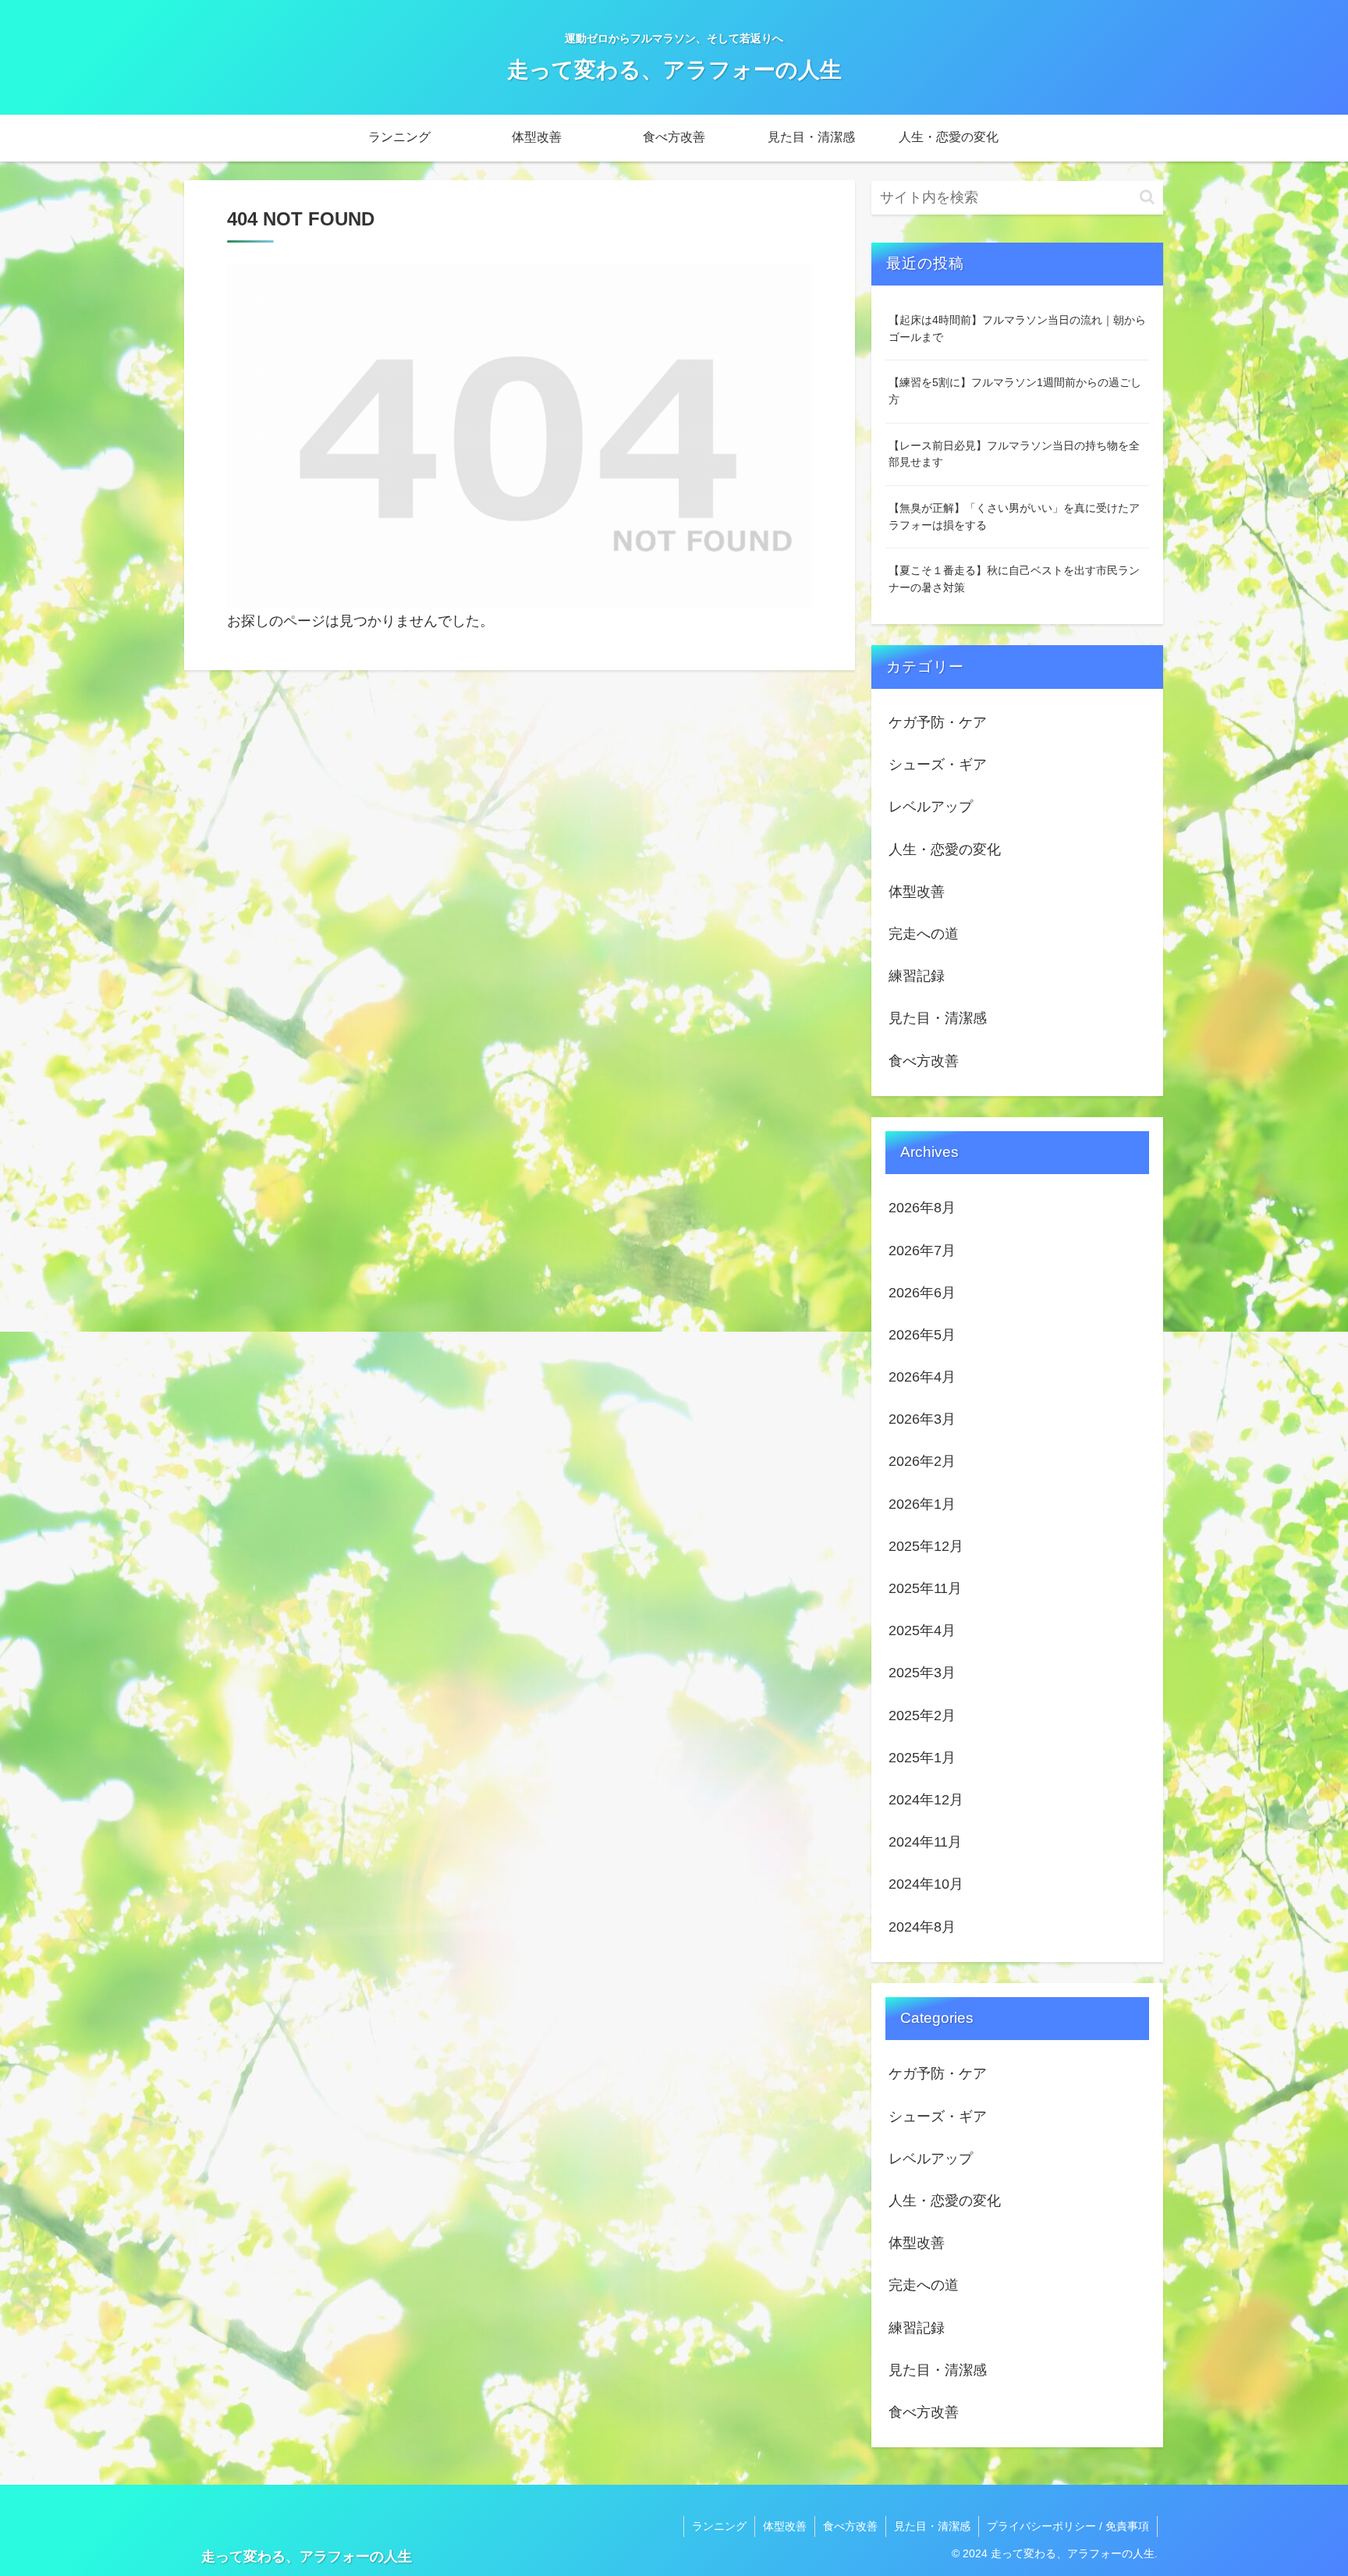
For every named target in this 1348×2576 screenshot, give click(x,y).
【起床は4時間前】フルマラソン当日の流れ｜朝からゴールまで (1017, 328)
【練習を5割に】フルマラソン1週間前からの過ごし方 (1015, 391)
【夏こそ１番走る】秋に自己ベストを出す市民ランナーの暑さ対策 (1014, 579)
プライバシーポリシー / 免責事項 (1068, 2526)
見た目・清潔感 (932, 2526)
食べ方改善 (850, 2526)
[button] (1147, 197)
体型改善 (785, 2526)
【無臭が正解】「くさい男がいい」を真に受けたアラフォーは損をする (1014, 516)
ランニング (719, 2526)
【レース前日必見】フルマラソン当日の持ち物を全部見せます (1014, 454)
